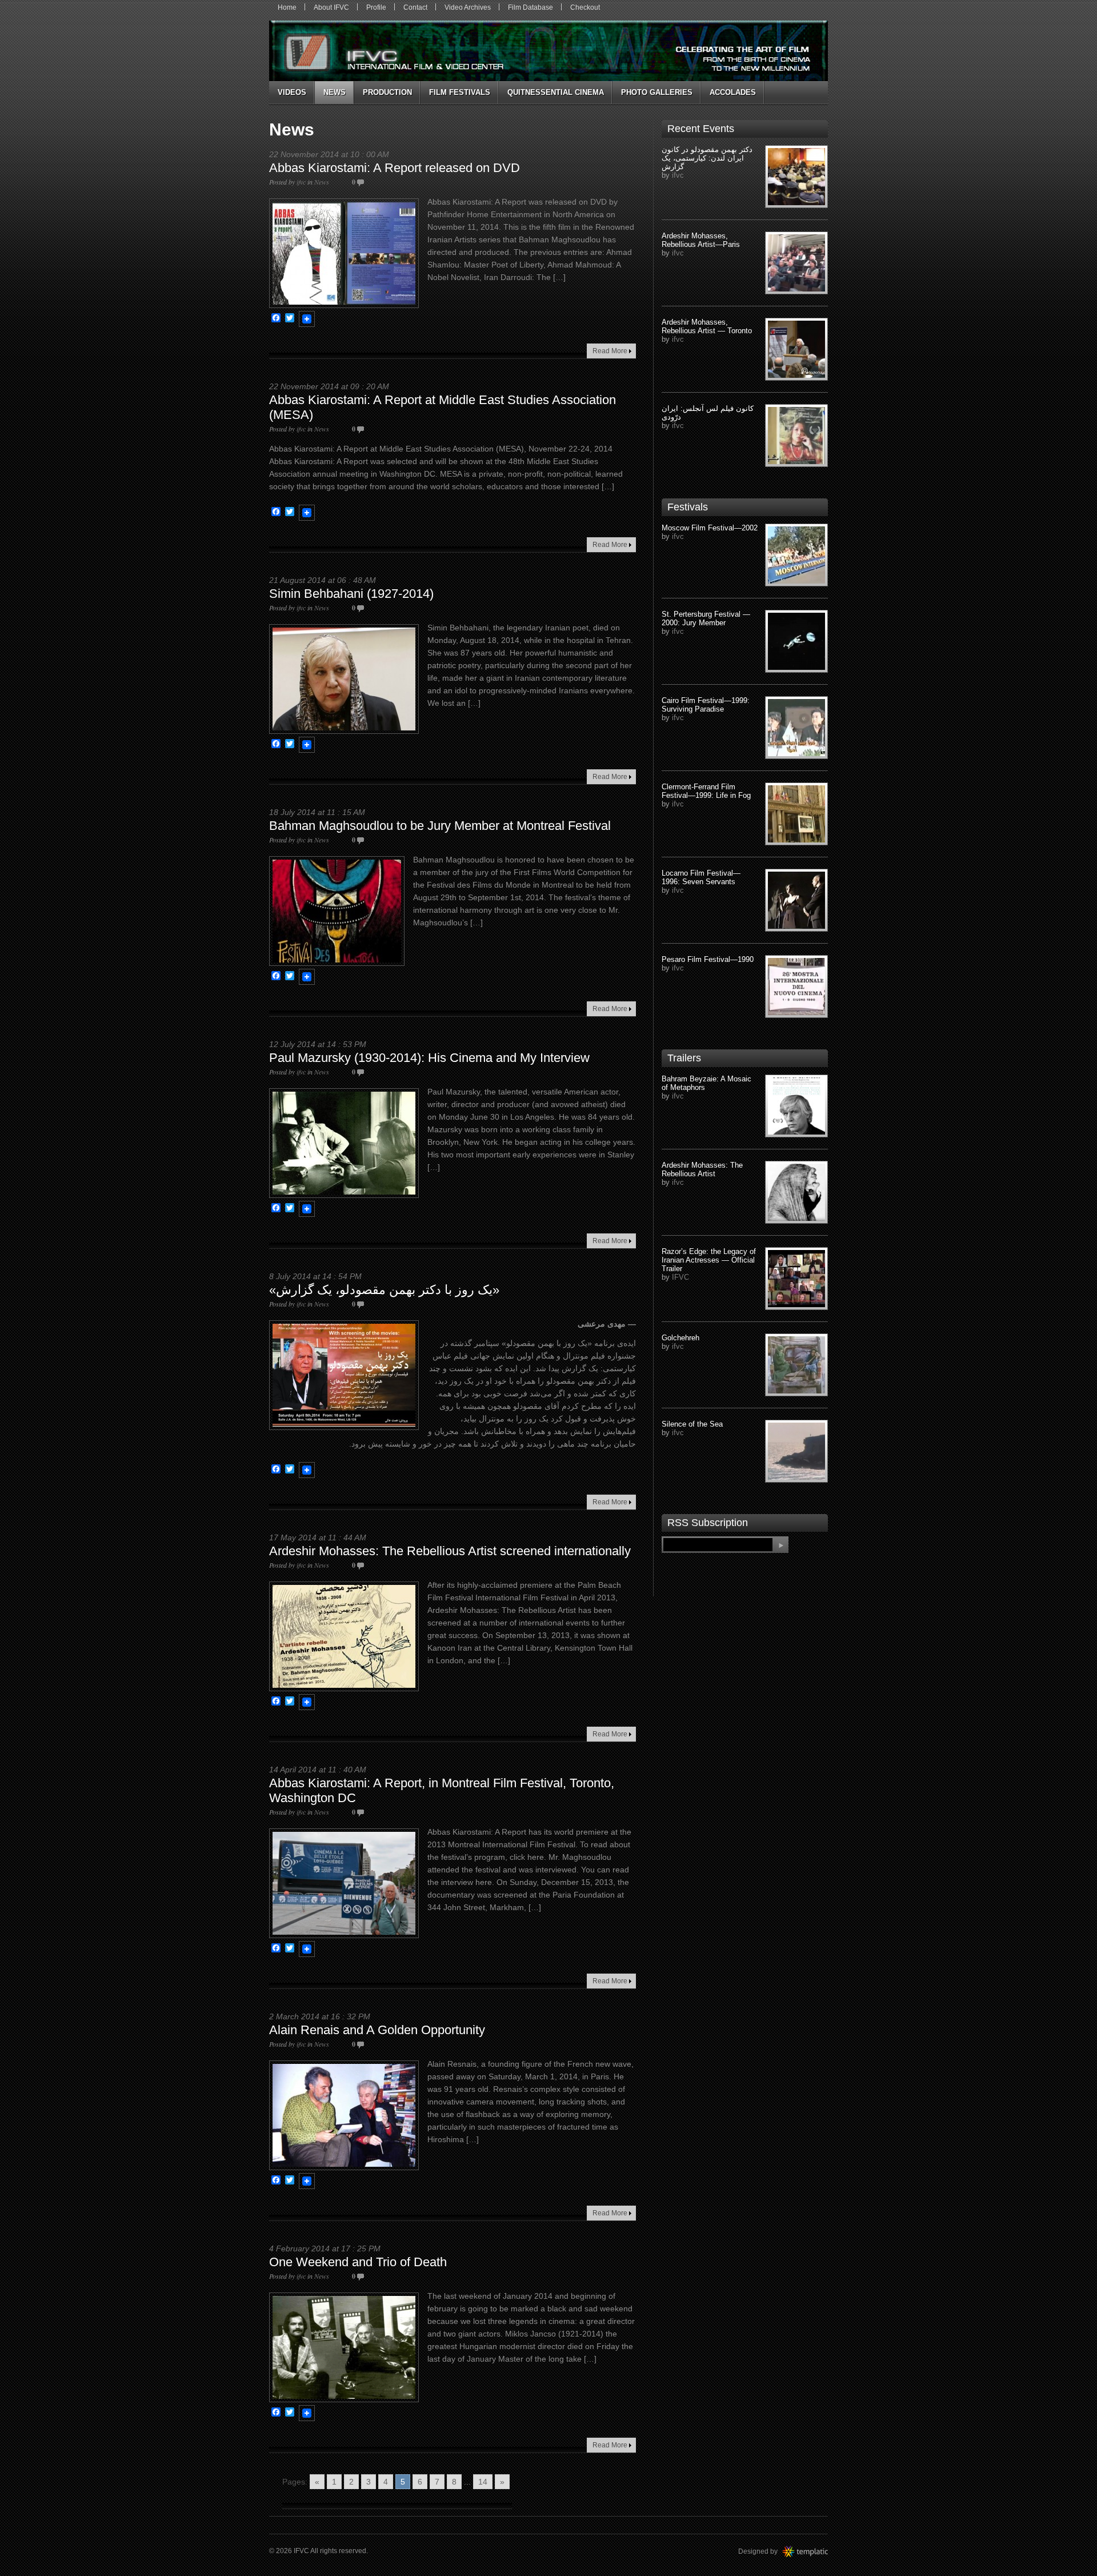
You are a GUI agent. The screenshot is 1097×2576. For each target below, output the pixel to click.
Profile (376, 7)
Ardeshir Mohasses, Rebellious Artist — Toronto (707, 326)
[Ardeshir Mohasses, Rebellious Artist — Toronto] (796, 349)
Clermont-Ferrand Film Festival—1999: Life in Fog (706, 791)
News (335, 92)
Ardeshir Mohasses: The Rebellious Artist (702, 1169)
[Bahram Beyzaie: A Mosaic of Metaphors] (796, 1106)
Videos (292, 92)
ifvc (301, 182)
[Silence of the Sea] (796, 1451)
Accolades (733, 92)
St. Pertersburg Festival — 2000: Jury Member (706, 618)
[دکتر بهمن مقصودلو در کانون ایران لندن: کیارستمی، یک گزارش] (796, 177)
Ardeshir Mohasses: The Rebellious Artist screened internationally (450, 1551)
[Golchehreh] (796, 1365)
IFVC (680, 1277)
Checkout (585, 7)
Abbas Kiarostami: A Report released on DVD (395, 168)
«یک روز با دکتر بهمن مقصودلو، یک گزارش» (384, 1290)
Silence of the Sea (692, 1424)
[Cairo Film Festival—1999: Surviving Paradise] (796, 728)
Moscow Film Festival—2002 (710, 528)
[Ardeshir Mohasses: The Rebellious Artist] (796, 1192)
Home (287, 7)
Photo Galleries (657, 92)
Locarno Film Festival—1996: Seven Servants (701, 877)
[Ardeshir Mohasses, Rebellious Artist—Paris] (796, 263)
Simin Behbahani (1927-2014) (351, 594)
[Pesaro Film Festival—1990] (796, 987)
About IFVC (331, 7)
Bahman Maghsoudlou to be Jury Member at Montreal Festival (440, 826)
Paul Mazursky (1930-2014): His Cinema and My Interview (429, 1058)
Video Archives (468, 7)
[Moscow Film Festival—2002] (796, 555)
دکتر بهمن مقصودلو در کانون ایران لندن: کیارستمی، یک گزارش (707, 158)
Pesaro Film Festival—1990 (708, 959)
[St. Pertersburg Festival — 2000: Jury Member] (796, 641)
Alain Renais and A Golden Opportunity (377, 2030)
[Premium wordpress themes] (816, 2551)
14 (483, 2482)
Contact (415, 7)
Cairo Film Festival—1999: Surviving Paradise (706, 705)
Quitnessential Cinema (556, 92)
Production (387, 92)
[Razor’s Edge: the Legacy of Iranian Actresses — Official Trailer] (796, 1279)
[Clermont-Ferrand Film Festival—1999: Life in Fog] (796, 814)
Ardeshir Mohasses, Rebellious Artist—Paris (701, 240)
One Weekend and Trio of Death (358, 2262)
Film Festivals (460, 92)
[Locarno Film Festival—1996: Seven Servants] (796, 900)
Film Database (531, 7)
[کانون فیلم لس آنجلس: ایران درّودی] (796, 436)
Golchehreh (680, 1338)
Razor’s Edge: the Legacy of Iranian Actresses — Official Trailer (709, 1260)
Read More (610, 351)
